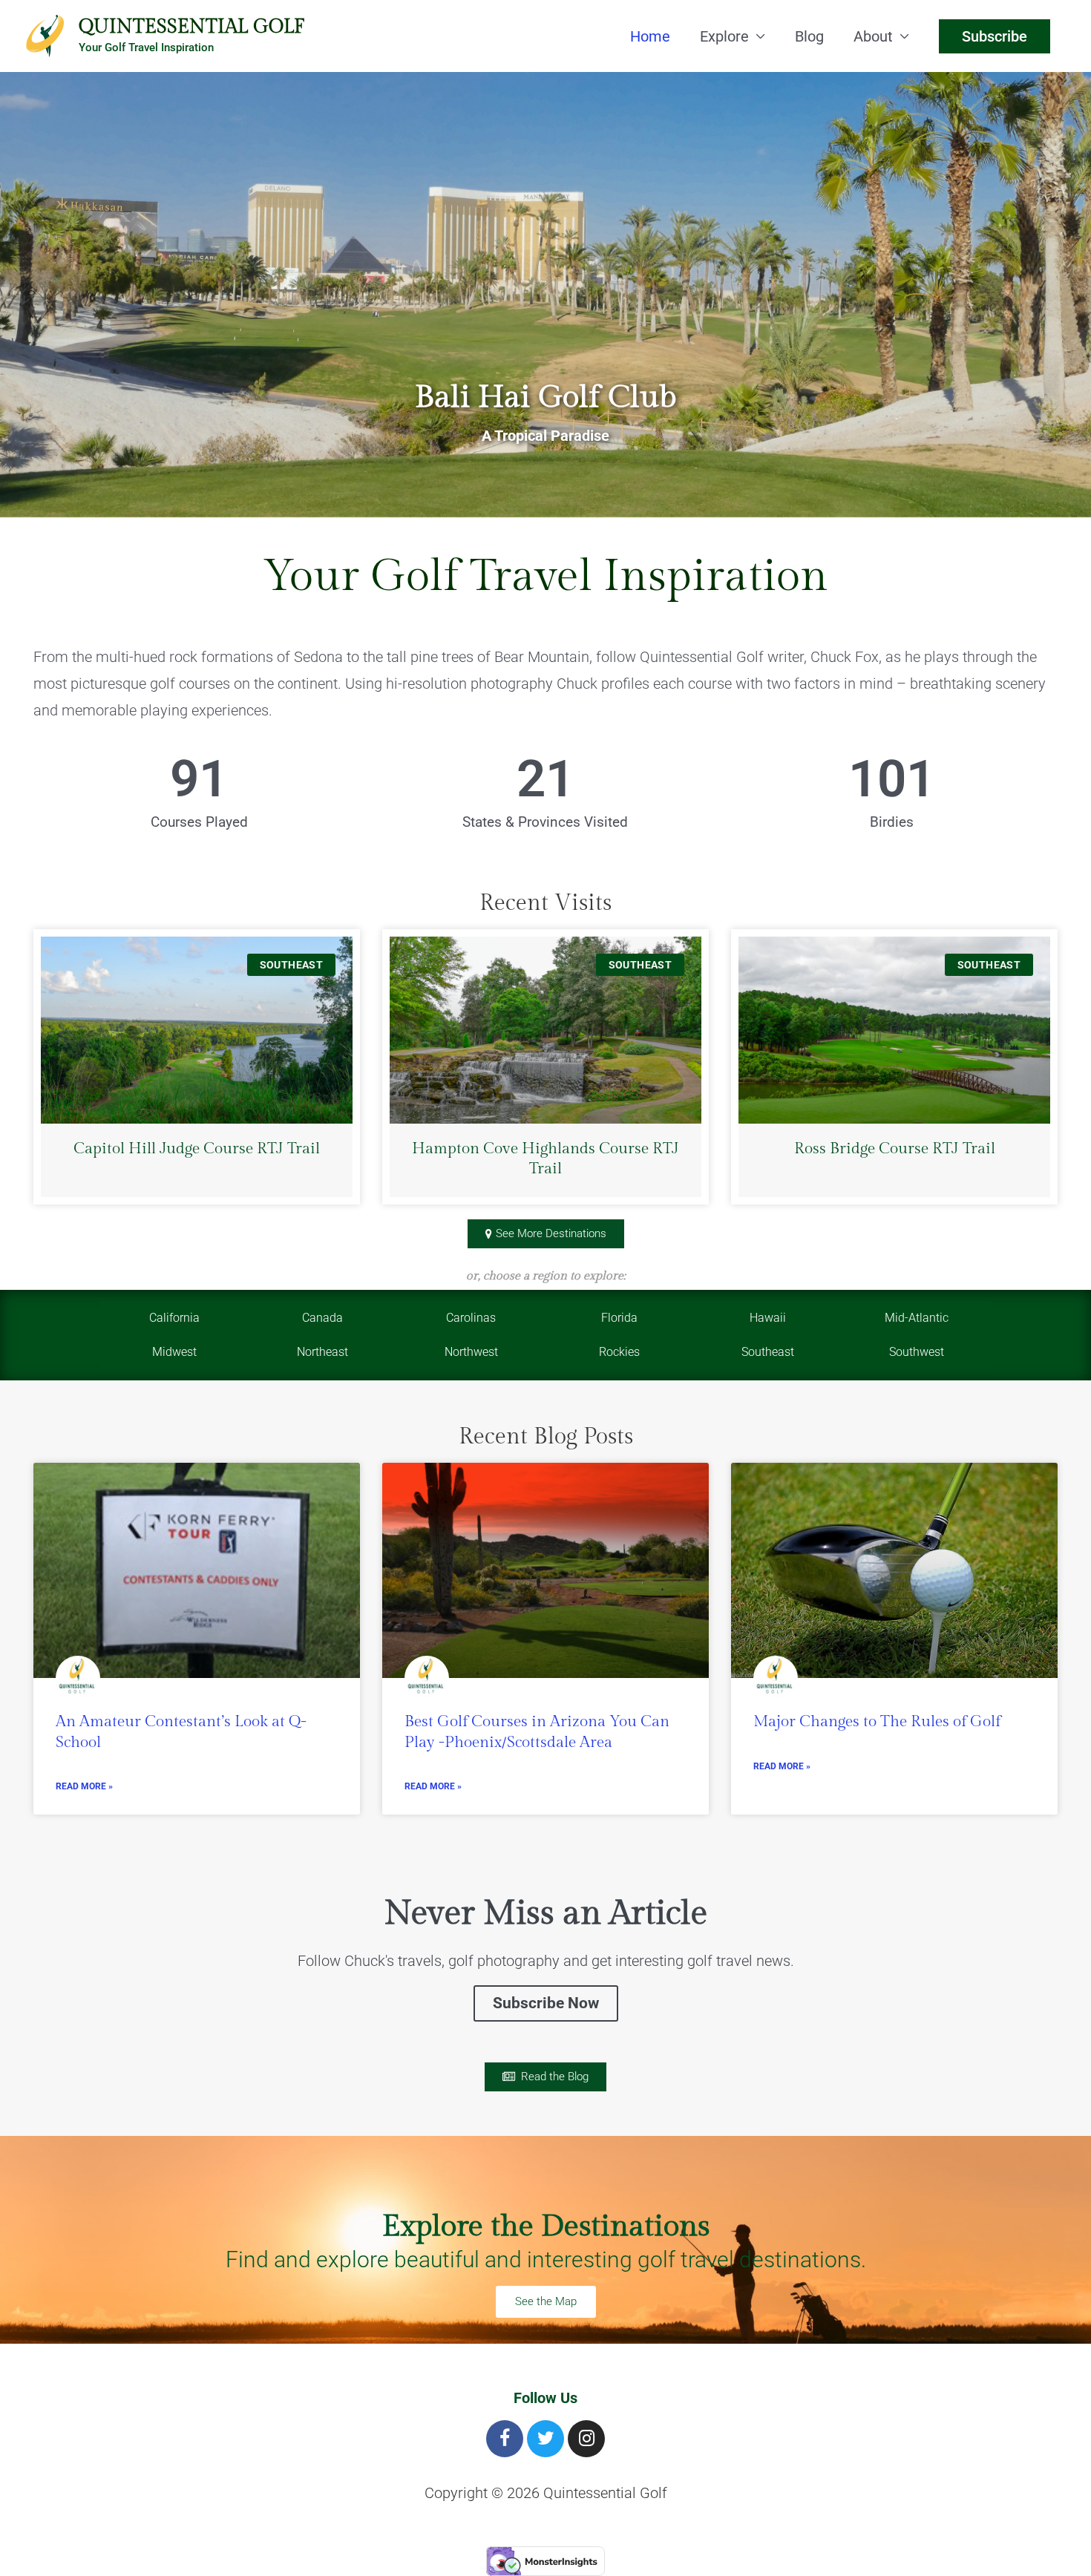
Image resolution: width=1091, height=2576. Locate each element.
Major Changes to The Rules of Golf (877, 1721)
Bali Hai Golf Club (545, 397)
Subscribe (995, 36)
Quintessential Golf (191, 27)
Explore (724, 36)
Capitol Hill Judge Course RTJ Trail (197, 1148)
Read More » (84, 1786)
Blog (809, 36)
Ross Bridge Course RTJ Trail (895, 1148)
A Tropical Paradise (545, 436)
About (873, 36)
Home (650, 36)
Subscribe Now (546, 2003)
